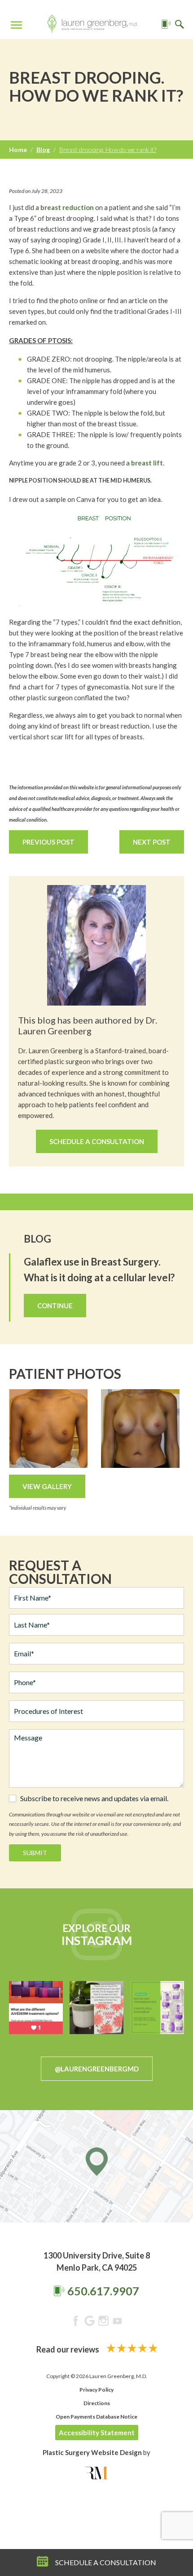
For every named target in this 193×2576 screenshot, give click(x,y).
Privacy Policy (96, 2390)
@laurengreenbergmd (97, 2069)
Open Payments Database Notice (96, 2417)
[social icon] (76, 2322)
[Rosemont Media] (96, 2473)
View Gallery (47, 1486)
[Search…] (180, 25)
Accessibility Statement (97, 2433)
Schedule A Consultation (97, 1141)
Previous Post (48, 842)
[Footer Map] (96, 2166)
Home (18, 150)
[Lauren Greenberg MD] (92, 25)
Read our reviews (68, 2349)
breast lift (147, 463)
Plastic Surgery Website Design (92, 2452)
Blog (43, 150)
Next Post (152, 842)
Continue (55, 1306)
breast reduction (67, 207)
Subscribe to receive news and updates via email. (94, 1798)
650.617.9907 (103, 2291)
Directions (97, 2403)
